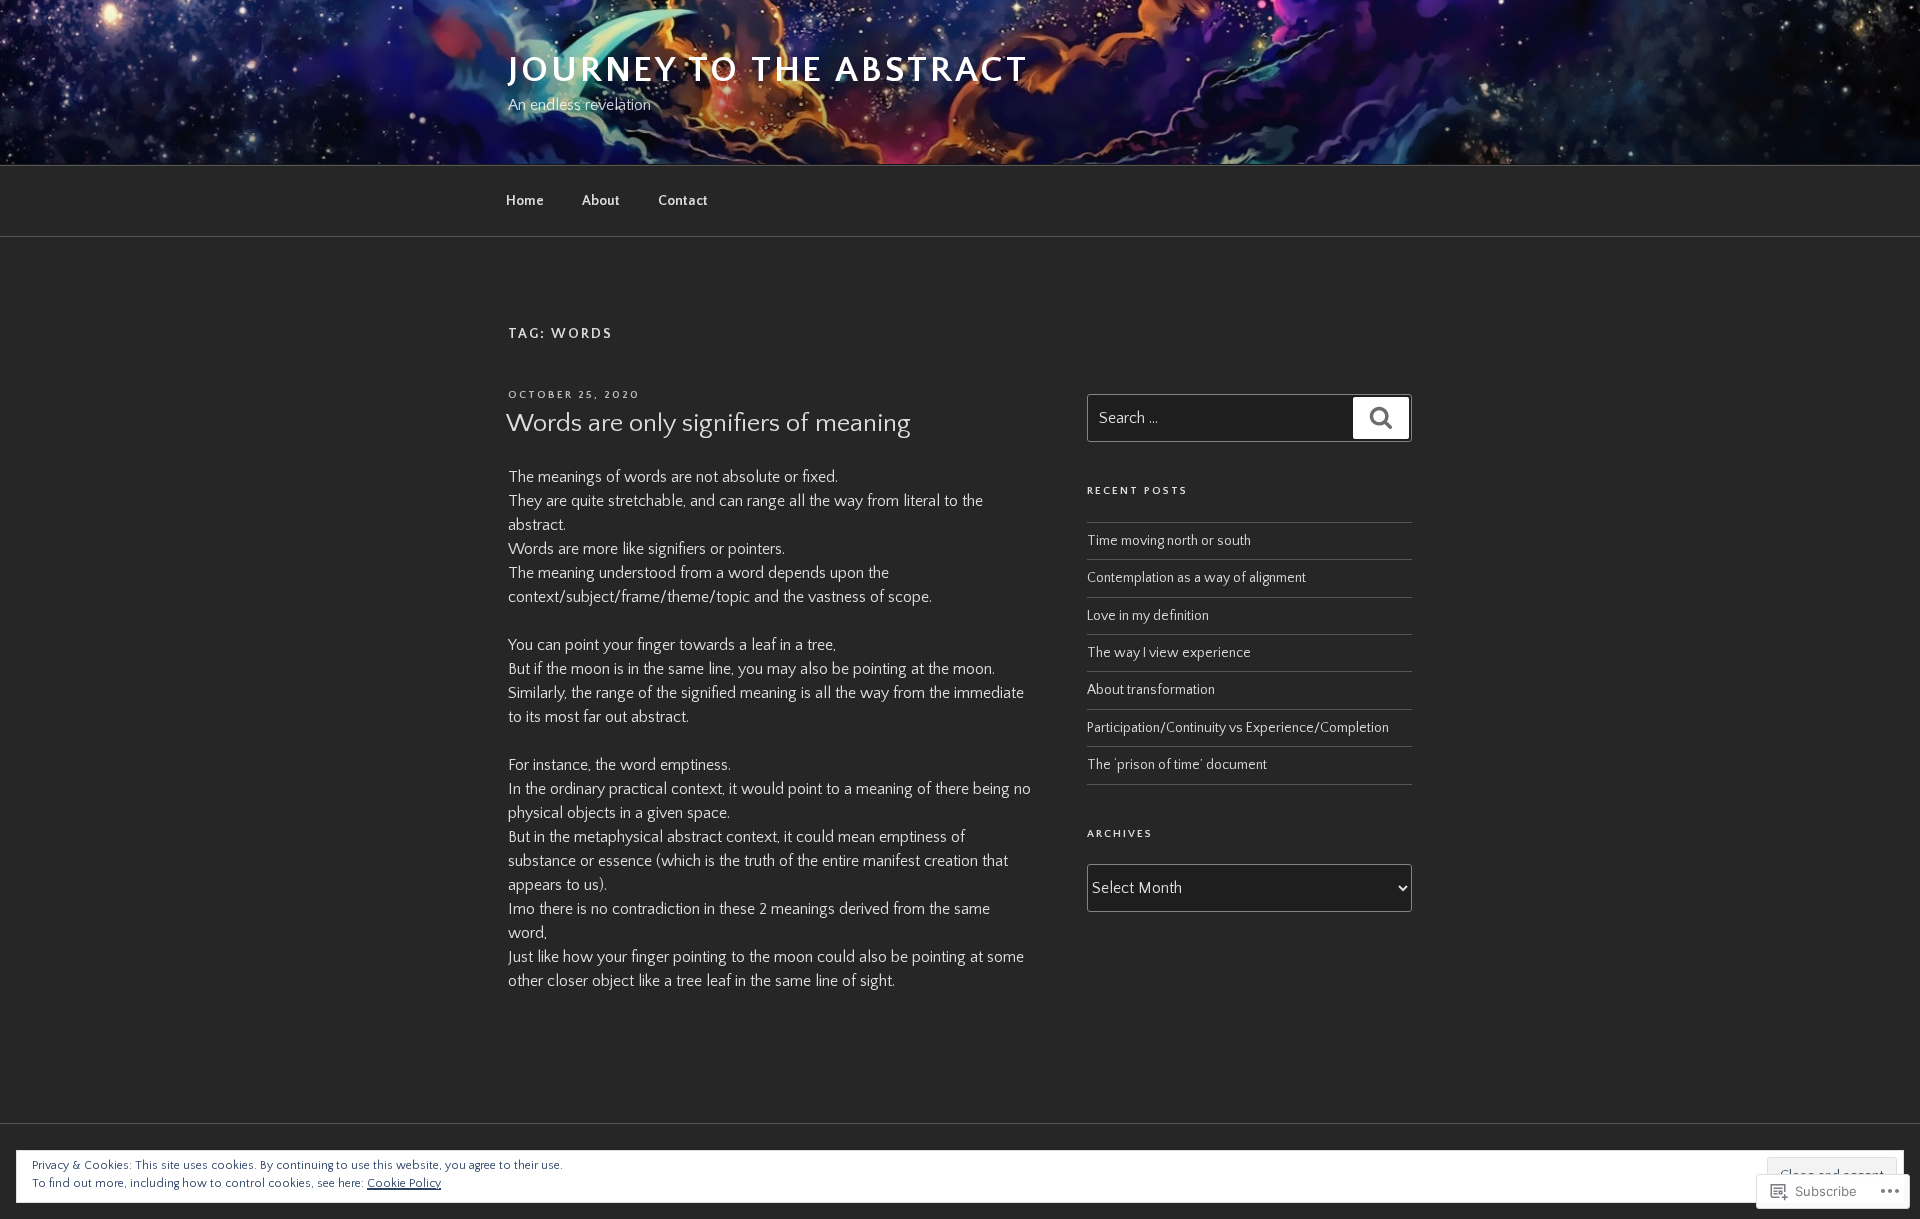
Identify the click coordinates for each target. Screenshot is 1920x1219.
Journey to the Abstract (768, 70)
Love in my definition (1148, 616)
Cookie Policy (404, 1183)
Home (525, 201)
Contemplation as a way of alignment (1196, 578)
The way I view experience (1169, 653)
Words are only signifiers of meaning (708, 423)
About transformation (1151, 690)
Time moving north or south (1169, 541)
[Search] (1381, 418)
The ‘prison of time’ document (1177, 765)
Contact (683, 201)
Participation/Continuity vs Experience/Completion (1238, 728)
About (601, 201)
